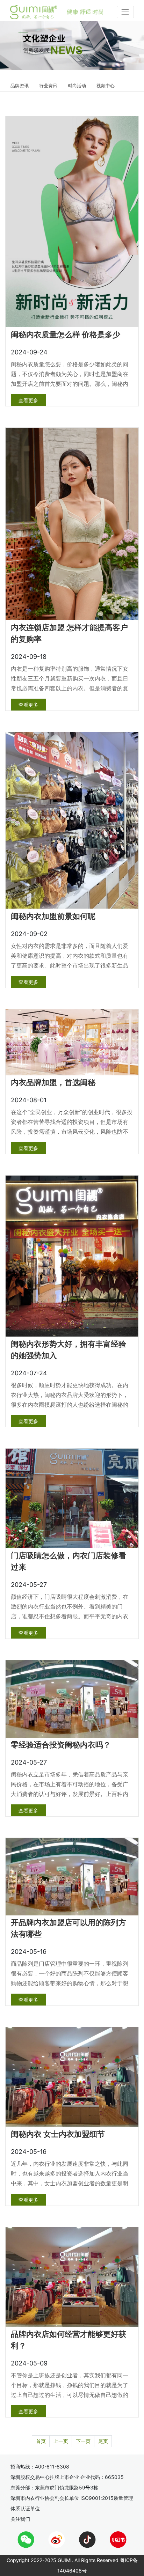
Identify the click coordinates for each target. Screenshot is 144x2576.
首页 (41, 2441)
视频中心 (106, 86)
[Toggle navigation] (125, 12)
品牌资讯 (20, 86)
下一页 (83, 2441)
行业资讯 (48, 86)
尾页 (103, 2441)
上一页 (61, 2441)
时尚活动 (77, 86)
